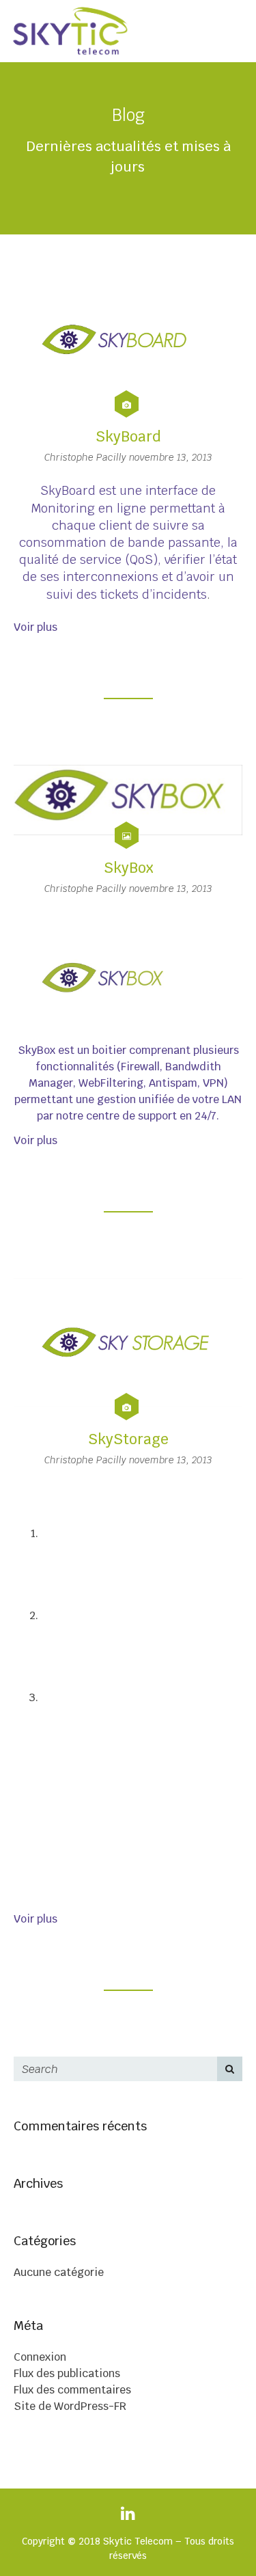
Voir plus (35, 627)
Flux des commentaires (72, 2390)
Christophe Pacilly (87, 457)
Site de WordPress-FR (70, 2406)
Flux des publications (67, 2373)
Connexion (40, 2357)
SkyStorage (128, 1439)
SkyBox (128, 868)
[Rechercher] (230, 2069)
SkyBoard (128, 436)
